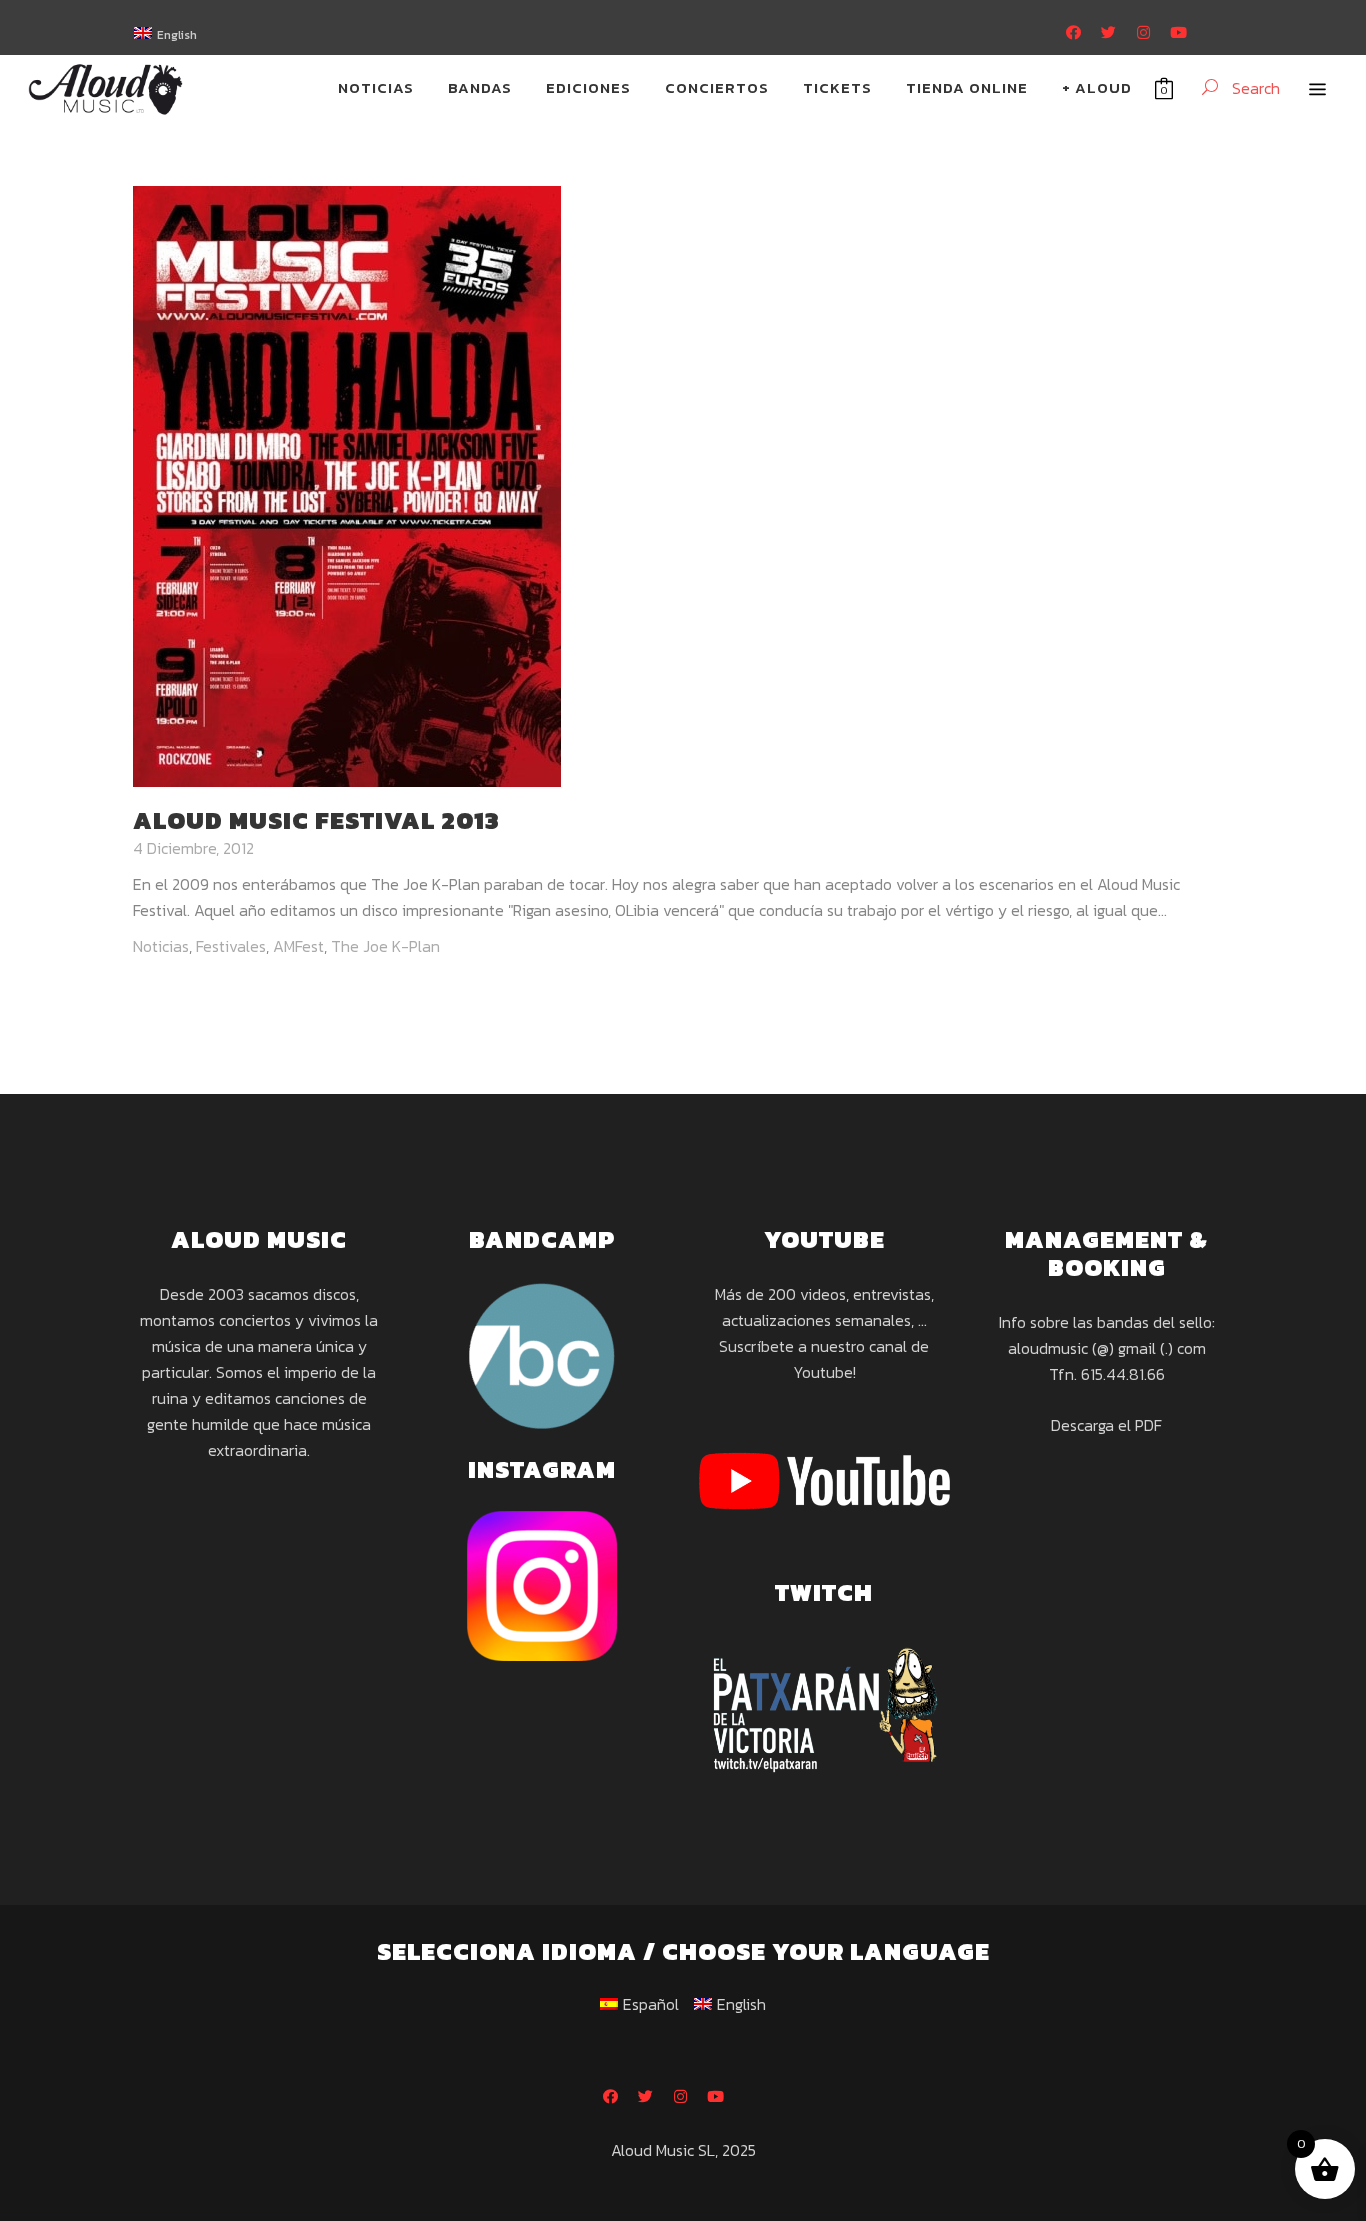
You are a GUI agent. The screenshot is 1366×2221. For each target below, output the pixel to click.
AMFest (298, 946)
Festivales (231, 946)
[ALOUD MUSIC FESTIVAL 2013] (347, 484)
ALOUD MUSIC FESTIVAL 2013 (316, 820)
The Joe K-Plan (385, 946)
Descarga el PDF (1106, 1425)
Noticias (161, 946)
